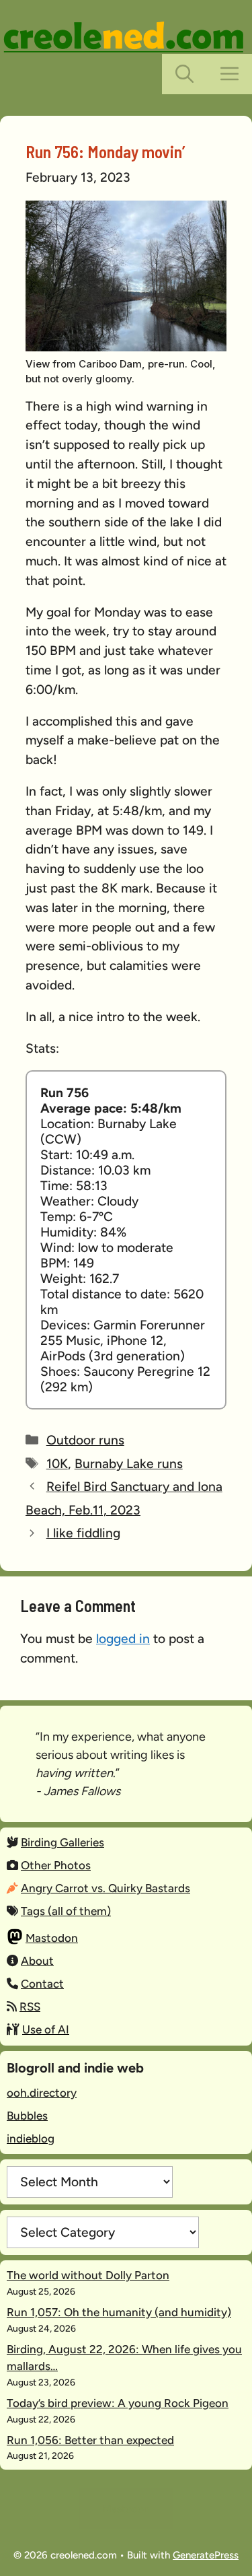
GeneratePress (206, 2555)
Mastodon (52, 1938)
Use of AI (46, 2029)
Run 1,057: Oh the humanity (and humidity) (119, 2312)
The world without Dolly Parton (88, 2275)
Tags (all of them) (66, 1911)
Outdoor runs (85, 1440)
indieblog (31, 2138)
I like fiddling (83, 1533)
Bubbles (27, 2116)
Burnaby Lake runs (129, 1464)
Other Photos (56, 1865)
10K (57, 1464)
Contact (42, 1984)
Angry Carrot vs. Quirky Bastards (106, 1888)
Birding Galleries (62, 1842)
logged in (123, 1639)
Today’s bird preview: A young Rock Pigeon (118, 2403)
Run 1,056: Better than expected (90, 2440)
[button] (184, 74)
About (37, 1961)
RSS (30, 2007)
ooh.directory (42, 2093)
